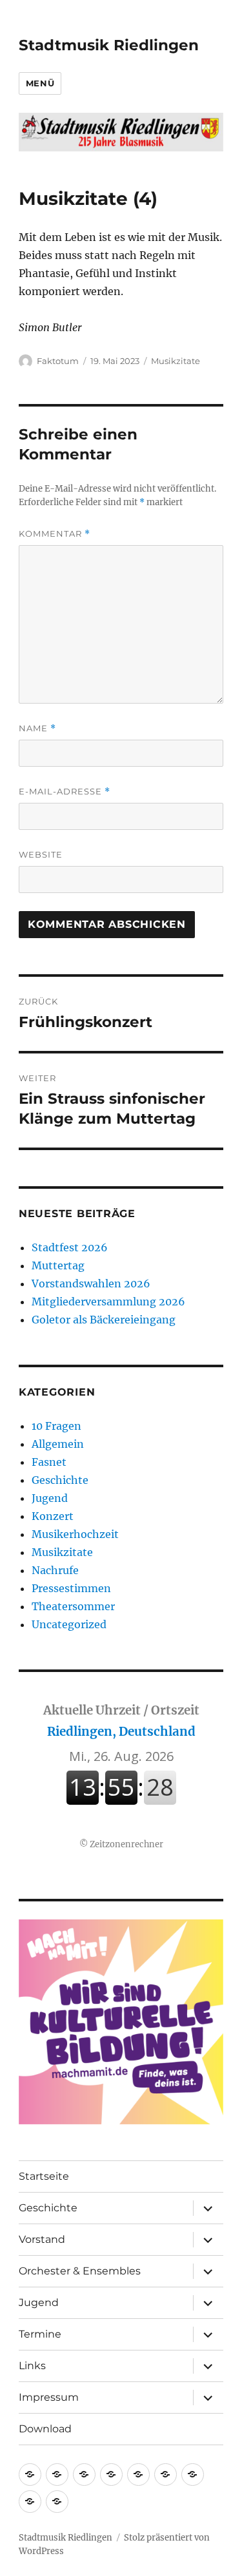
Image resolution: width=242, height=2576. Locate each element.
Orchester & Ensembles (80, 2271)
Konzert (53, 1516)
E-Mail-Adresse (65, 792)
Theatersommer (73, 1606)
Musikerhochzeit (75, 1534)
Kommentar (55, 534)
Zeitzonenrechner (126, 1844)
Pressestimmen (71, 1588)
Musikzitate (176, 361)
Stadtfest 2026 (70, 1247)
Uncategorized (69, 1624)
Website (41, 854)
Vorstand (42, 2239)
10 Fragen (56, 1426)
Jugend (50, 1498)
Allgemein (58, 1444)
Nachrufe (55, 1570)
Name (37, 728)
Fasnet (49, 1462)
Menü (40, 83)
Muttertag (58, 1265)
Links (32, 2366)
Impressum (49, 2397)
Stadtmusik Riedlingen (109, 45)
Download (45, 2429)
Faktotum (58, 361)
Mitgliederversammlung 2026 (108, 1302)
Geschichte (60, 1480)
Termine (40, 2334)
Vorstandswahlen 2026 (91, 1283)
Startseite (44, 2176)
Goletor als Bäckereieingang (104, 1320)
